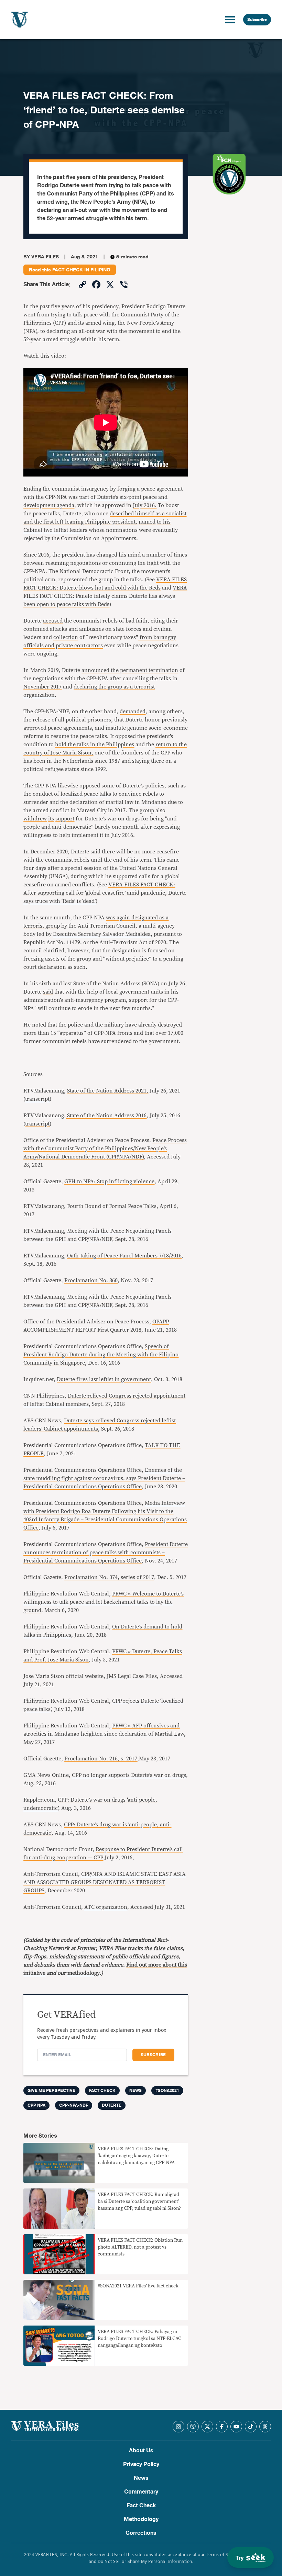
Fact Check (141, 2506)
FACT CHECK (102, 2091)
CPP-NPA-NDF (74, 2105)
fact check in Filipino (81, 270)
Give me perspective (51, 2091)
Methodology (141, 2519)
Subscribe (257, 20)
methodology (84, 1973)
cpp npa (36, 2105)
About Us (141, 2451)
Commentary (141, 2492)
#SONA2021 (167, 2091)
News (135, 2091)
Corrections (141, 2533)
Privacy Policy (141, 2464)
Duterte (112, 2105)
